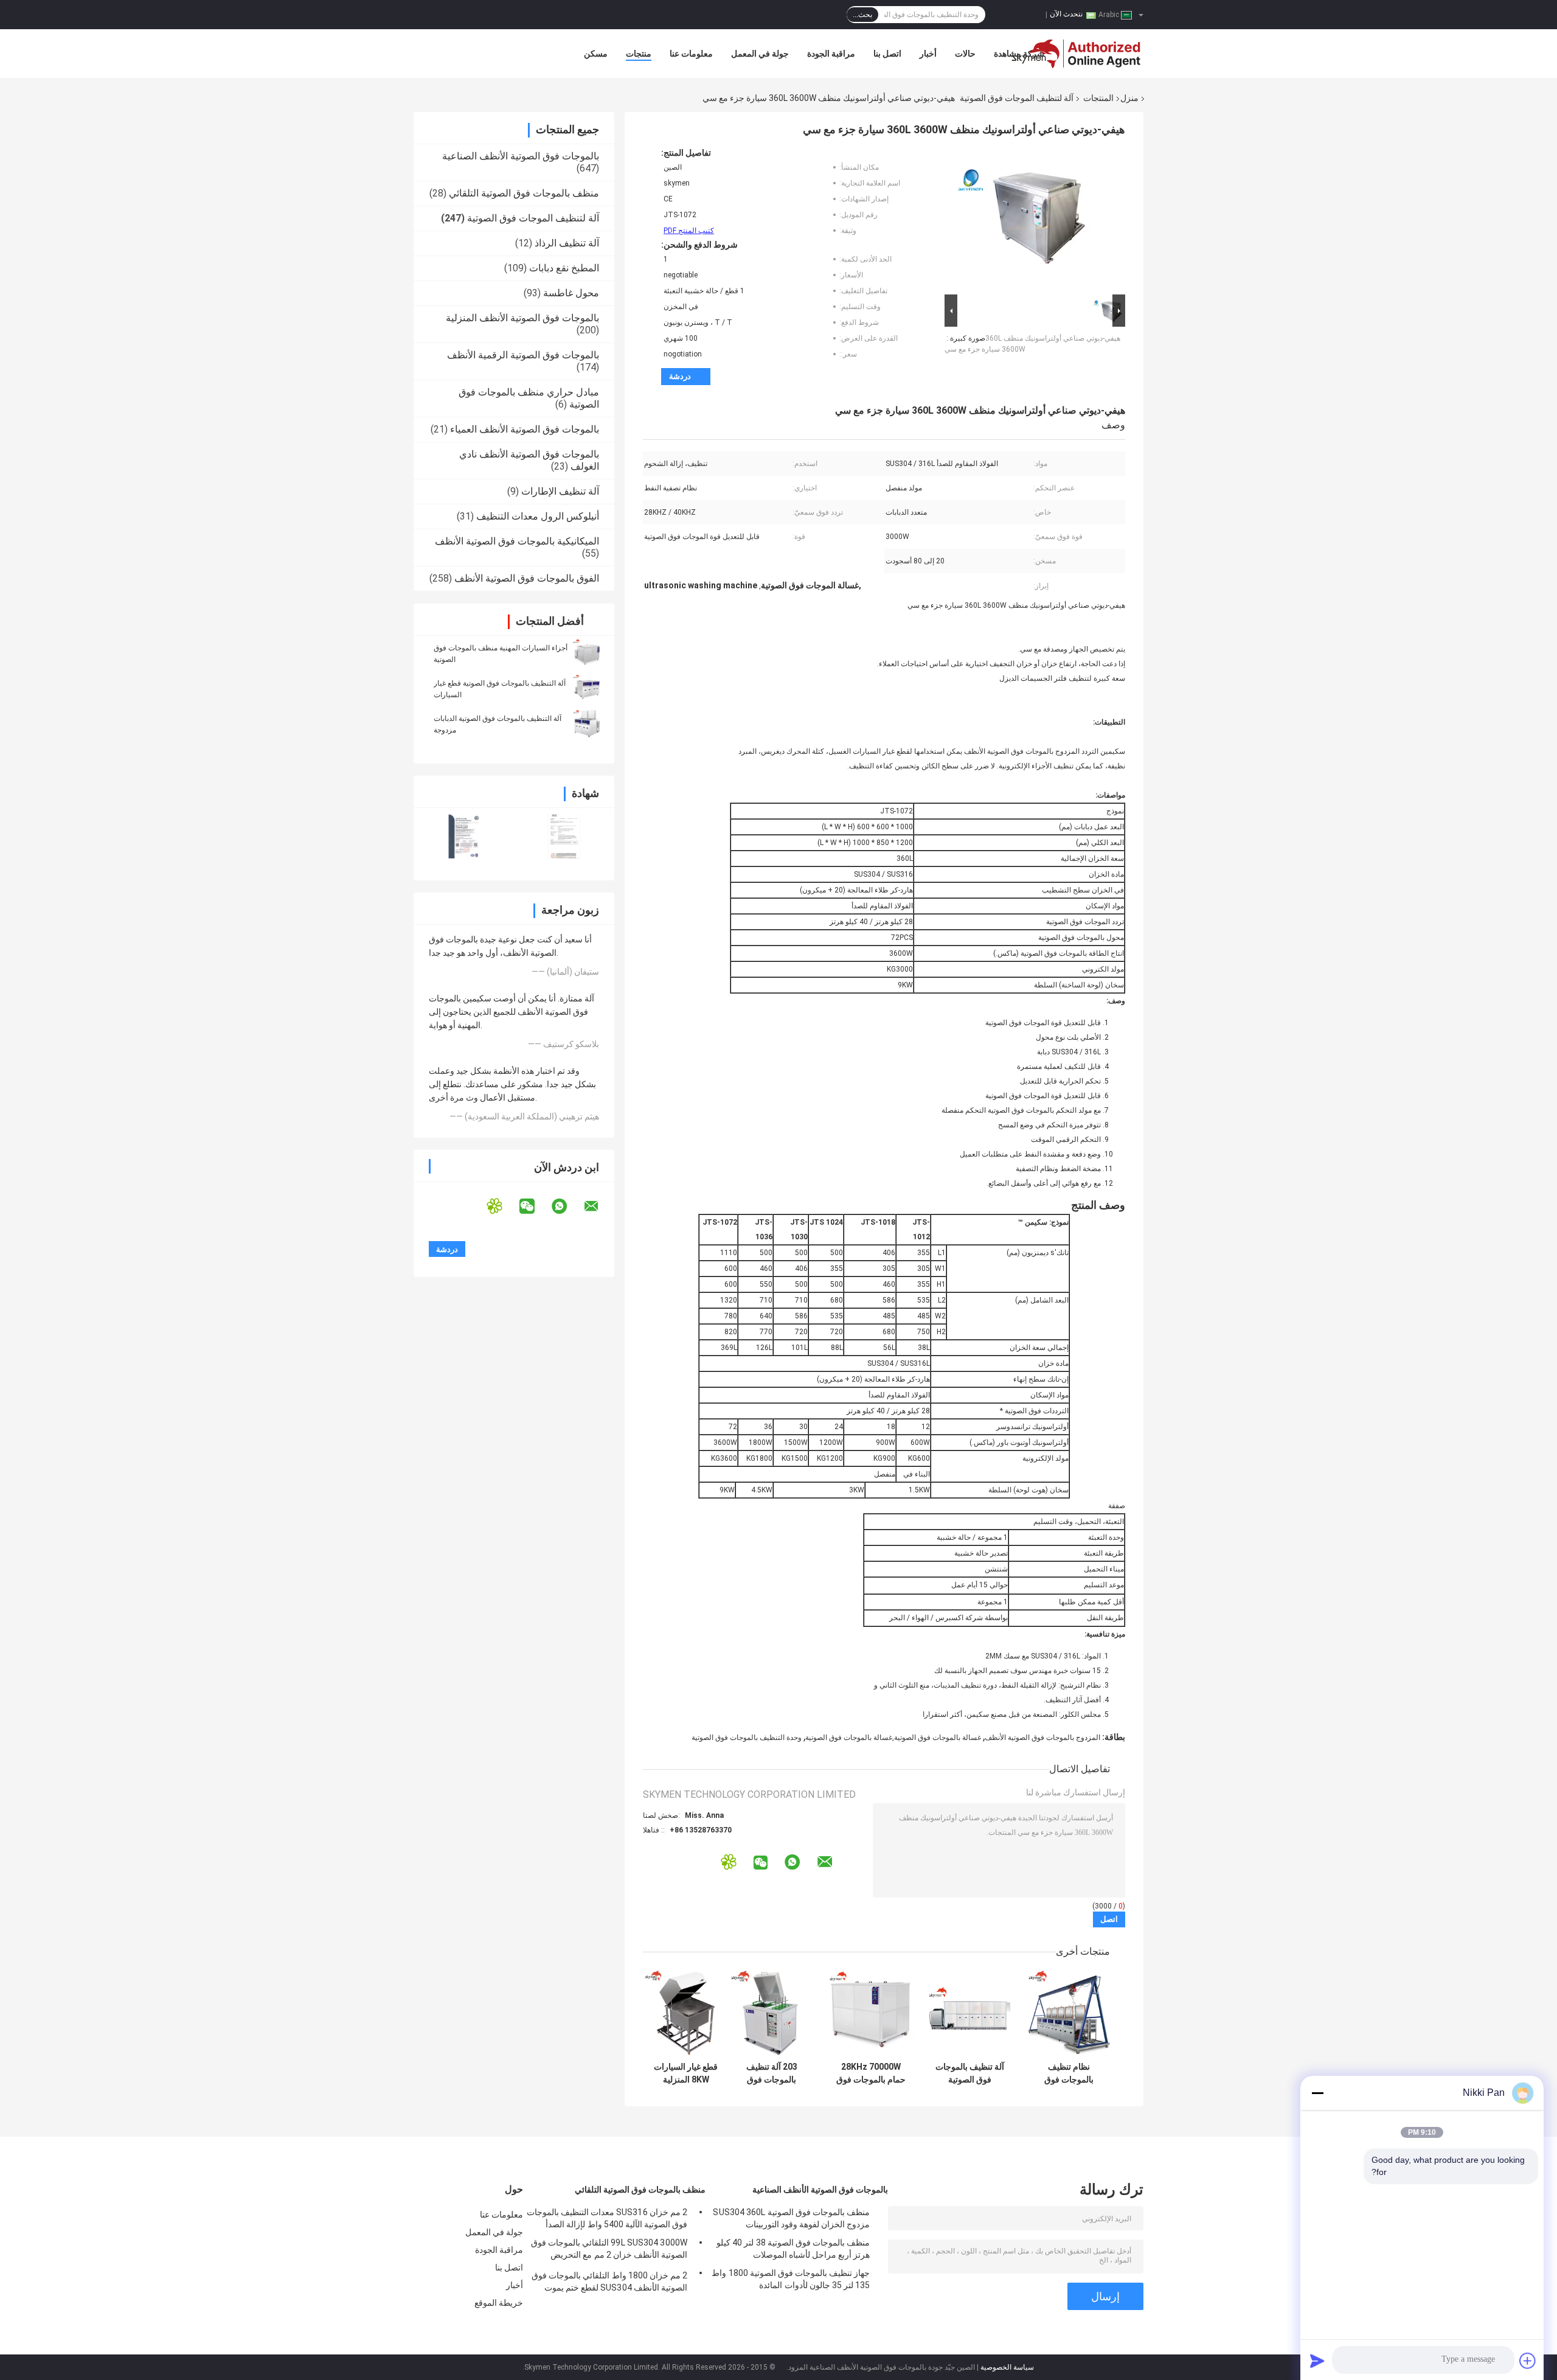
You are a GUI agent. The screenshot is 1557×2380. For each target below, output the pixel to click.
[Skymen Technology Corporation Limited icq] (502, 1206)
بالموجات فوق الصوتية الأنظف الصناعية (521, 156)
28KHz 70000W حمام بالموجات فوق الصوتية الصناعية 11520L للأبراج (871, 2073)
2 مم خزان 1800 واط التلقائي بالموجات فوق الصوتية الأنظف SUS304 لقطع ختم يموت (609, 2281)
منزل (1129, 98)
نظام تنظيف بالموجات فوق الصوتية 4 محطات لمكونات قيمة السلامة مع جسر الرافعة (1069, 2073)
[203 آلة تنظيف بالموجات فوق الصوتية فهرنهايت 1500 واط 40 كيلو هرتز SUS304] (772, 2013)
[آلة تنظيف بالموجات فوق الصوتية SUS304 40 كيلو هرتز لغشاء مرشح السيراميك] (970, 2013)
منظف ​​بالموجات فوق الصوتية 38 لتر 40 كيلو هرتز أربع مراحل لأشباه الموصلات (793, 2249)
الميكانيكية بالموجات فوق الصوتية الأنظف (517, 541)
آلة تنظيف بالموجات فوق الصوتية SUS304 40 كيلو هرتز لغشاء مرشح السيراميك (970, 2073)
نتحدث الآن (1066, 14)
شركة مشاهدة (1019, 54)
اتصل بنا (887, 54)
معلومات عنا (691, 54)
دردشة (680, 376)
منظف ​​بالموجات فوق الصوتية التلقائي (524, 193)
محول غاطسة (571, 293)
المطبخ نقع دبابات (564, 268)
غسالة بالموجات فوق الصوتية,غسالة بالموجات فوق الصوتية (893, 1738)
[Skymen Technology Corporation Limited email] (599, 1206)
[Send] (1317, 2361)
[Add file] (1528, 2361)
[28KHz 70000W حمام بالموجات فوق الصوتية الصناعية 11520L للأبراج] (871, 2013)
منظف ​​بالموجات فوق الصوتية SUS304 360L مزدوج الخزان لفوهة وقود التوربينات (791, 2218)
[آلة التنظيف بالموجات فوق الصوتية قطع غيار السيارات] (587, 689)
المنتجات (1098, 98)
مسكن (596, 54)
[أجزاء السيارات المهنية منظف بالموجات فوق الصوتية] (587, 653)
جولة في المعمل (760, 54)
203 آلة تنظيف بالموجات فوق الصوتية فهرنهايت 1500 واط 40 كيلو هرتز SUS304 (772, 2073)
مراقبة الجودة (831, 54)
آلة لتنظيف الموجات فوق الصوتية (1017, 98)
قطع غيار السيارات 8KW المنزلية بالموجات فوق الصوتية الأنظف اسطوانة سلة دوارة (686, 2073)
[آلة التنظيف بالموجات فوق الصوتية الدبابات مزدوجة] (587, 724)
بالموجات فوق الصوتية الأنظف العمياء (525, 429)
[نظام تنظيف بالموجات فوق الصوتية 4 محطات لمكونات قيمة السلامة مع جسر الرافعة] (1069, 2013)
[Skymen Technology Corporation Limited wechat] (535, 1206)
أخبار (928, 54)
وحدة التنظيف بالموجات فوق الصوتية (747, 1738)
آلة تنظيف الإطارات (560, 491)
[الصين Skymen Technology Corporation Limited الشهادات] (464, 836)
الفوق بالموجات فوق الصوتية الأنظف (527, 578)
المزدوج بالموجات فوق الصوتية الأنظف (1042, 1738)
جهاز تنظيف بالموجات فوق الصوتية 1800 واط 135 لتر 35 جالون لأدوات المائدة (791, 2279)
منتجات (639, 54)
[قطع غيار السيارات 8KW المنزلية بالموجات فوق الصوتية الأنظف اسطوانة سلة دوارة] (686, 2013)
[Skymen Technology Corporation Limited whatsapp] (567, 1206)
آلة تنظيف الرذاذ (567, 243)
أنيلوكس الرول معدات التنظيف (538, 516)
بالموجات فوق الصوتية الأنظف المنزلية (522, 318)
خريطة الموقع (499, 2303)
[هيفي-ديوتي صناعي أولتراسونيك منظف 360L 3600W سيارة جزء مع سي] (1025, 220)
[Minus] (1317, 2093)
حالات (965, 54)
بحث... (862, 15)
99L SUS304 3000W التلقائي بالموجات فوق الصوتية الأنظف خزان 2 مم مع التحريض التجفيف (609, 2250)
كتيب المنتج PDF (689, 231)
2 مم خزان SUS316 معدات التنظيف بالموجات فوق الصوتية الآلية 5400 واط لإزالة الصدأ (607, 2218)
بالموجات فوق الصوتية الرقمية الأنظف (523, 355)
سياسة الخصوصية (1007, 2367)
